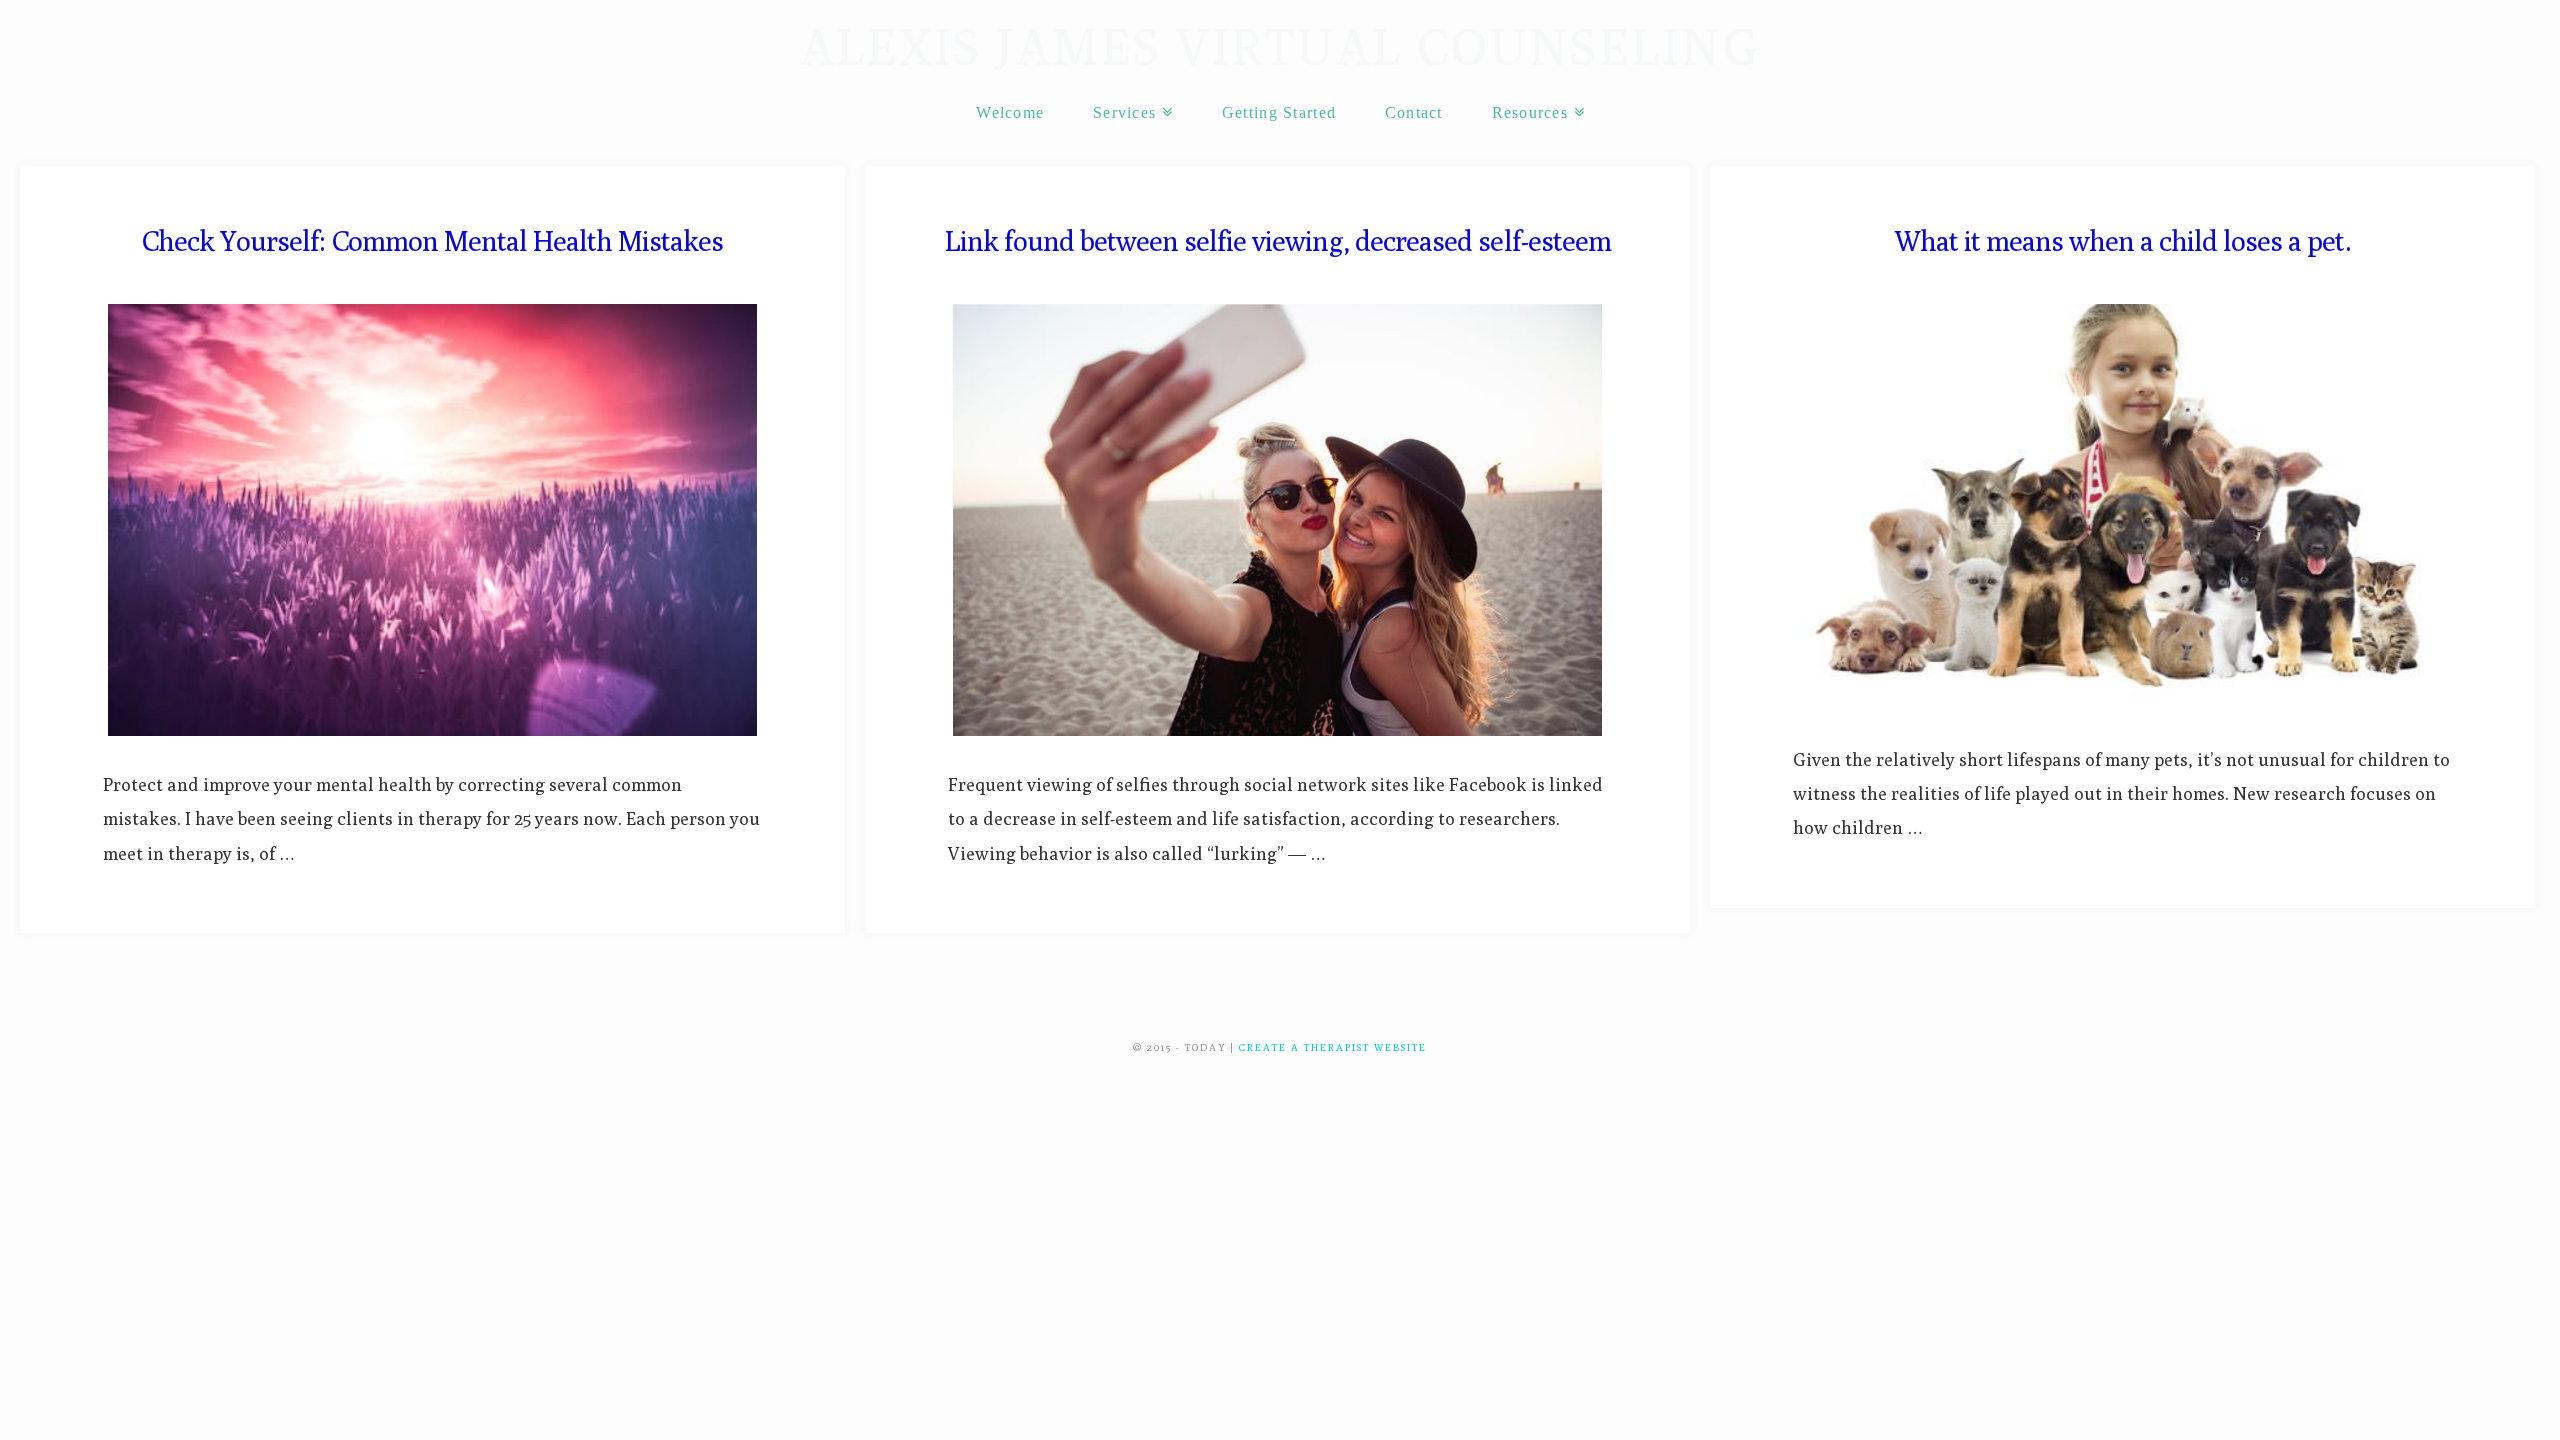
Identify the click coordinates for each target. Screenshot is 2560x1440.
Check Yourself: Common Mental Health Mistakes (432, 240)
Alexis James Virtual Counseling (1280, 47)
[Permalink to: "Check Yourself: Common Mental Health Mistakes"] (432, 520)
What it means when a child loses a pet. (2123, 240)
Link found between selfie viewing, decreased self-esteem (1278, 240)
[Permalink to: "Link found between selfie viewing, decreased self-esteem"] (1277, 520)
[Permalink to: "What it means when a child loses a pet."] (2122, 508)
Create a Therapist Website (1333, 1047)
